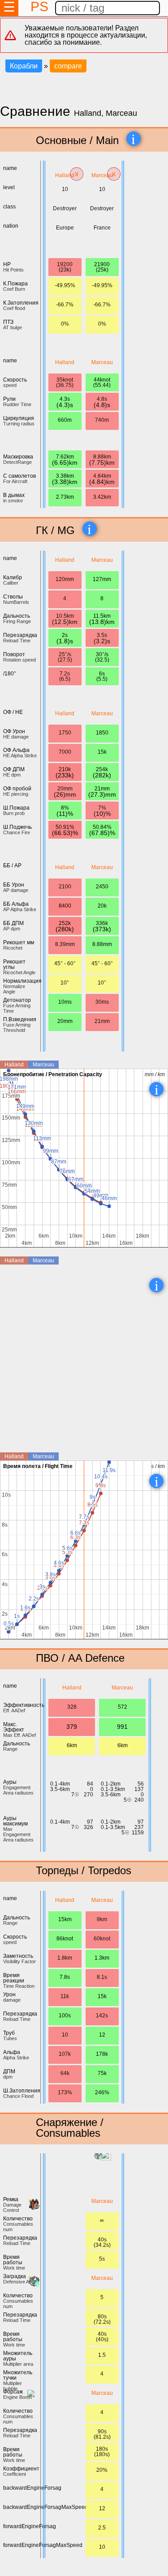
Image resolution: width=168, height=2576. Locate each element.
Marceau (102, 175)
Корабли (24, 66)
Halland (65, 175)
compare (68, 66)
